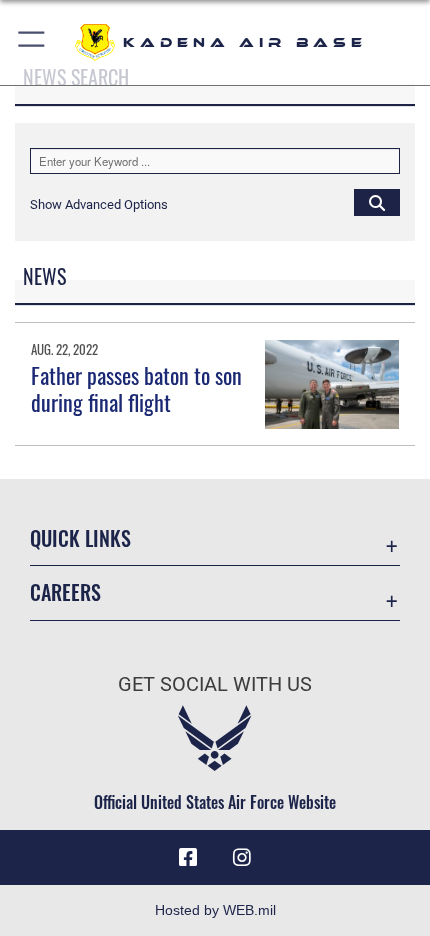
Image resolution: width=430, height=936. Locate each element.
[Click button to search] (377, 202)
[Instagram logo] (242, 858)
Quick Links (80, 538)
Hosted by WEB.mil (215, 910)
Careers (65, 592)
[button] (32, 42)
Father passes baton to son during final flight (136, 388)
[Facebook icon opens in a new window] (188, 858)
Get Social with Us (215, 684)
